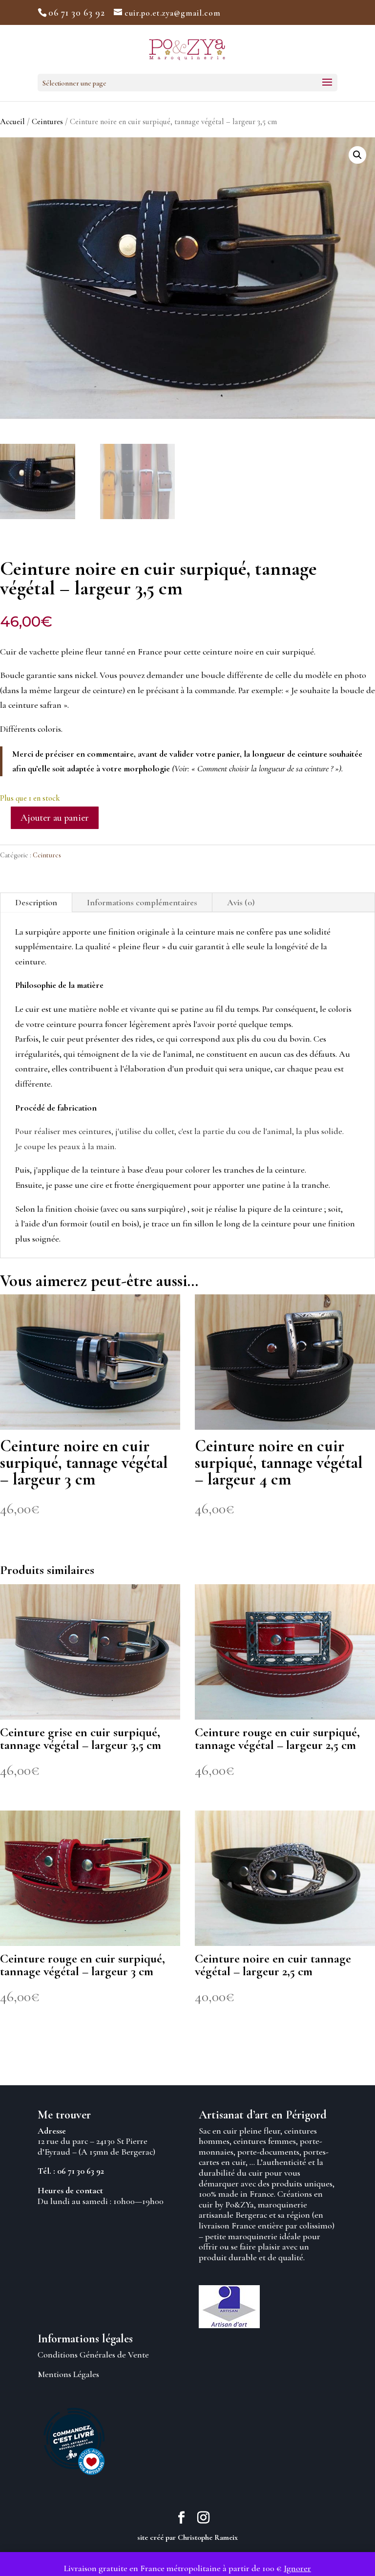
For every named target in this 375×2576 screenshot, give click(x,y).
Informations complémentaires (142, 902)
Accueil (12, 122)
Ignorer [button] (297, 2568)
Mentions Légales (68, 2374)
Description (36, 902)
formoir (74, 1223)
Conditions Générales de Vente (93, 2355)
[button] (357, 155)
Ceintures (47, 122)
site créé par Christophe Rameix (187, 2537)
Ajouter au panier (55, 818)
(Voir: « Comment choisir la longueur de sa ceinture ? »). (258, 768)
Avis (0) (241, 902)
